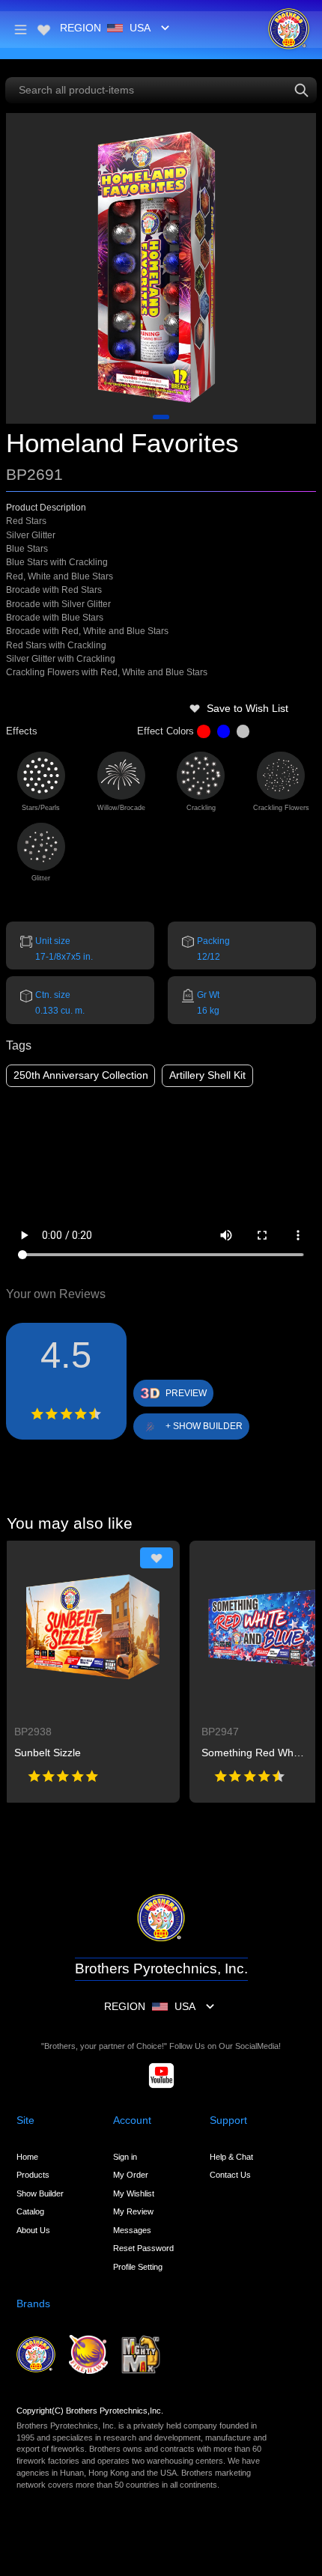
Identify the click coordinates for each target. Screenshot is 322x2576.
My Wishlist (134, 2193)
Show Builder (40, 2193)
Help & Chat (231, 2157)
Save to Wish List (247, 708)
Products (33, 2175)
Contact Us (230, 2175)
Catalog (30, 2211)
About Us (33, 2230)
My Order (131, 2175)
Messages (132, 2230)
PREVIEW (186, 1393)
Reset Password (143, 2248)
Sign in (125, 2157)
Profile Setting (138, 2267)
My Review (133, 2211)
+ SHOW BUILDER (204, 1426)
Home (27, 2157)
